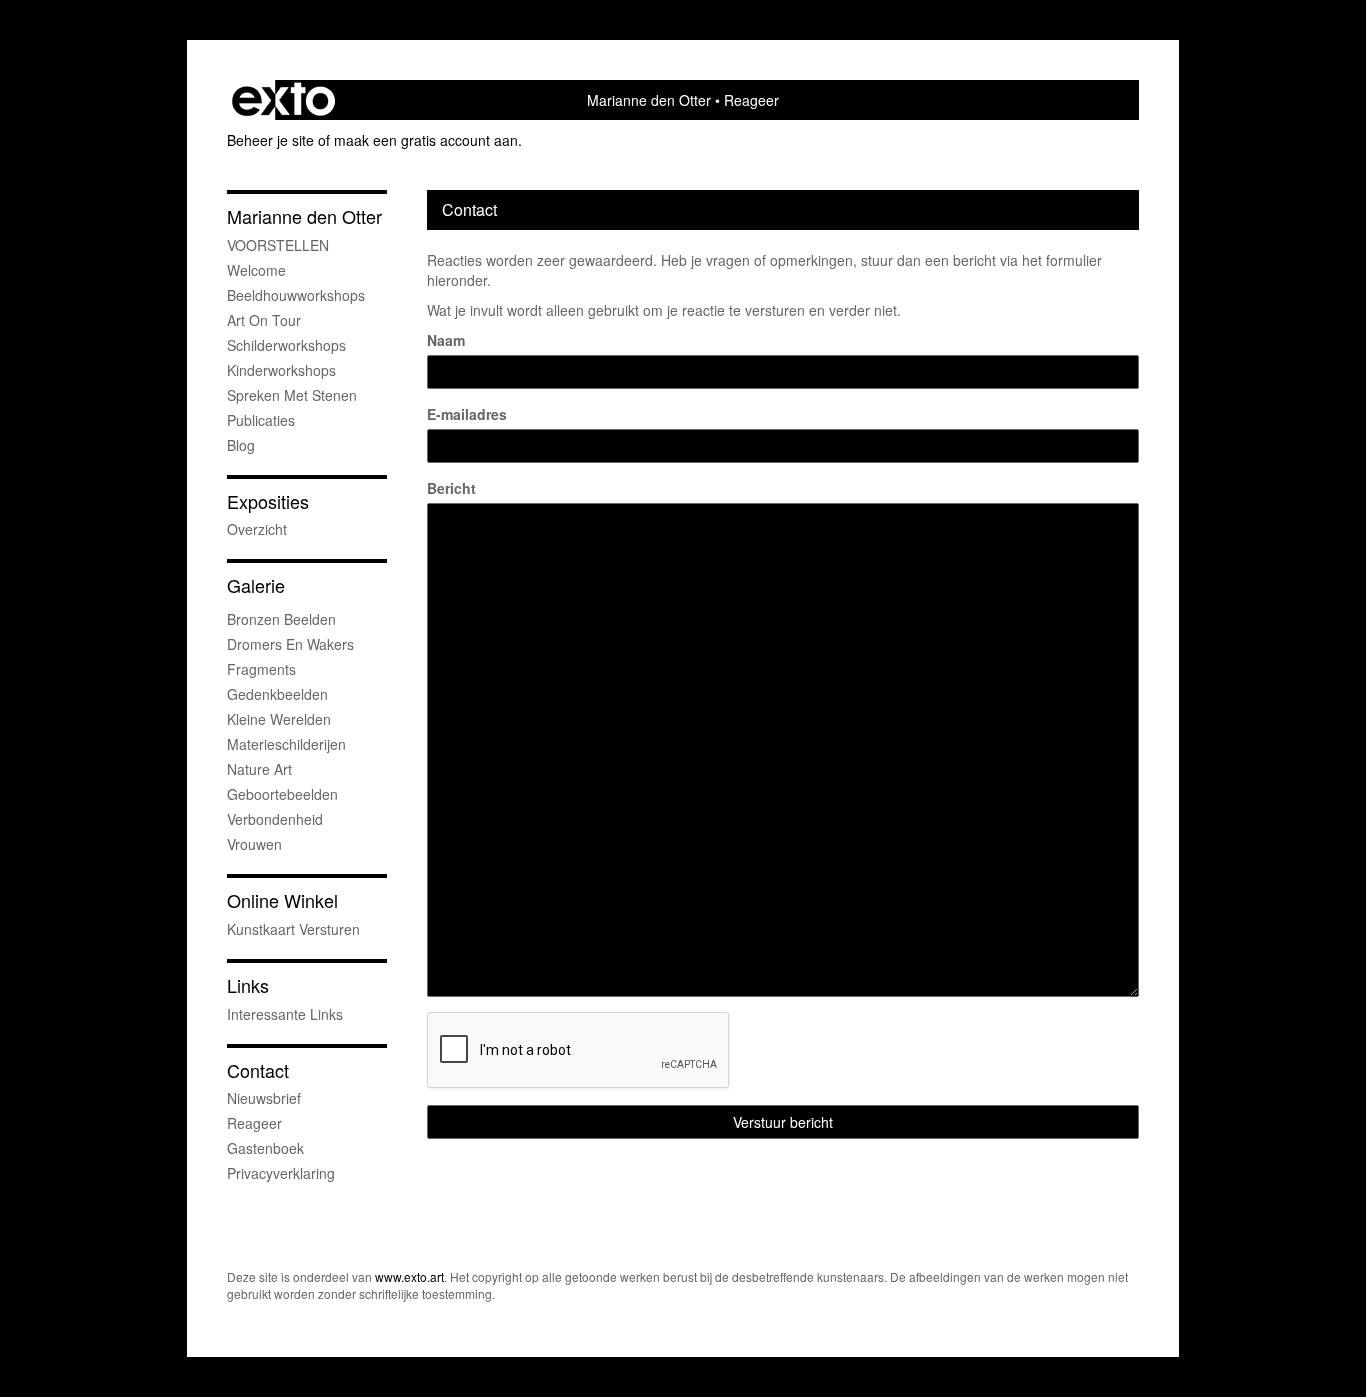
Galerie (256, 585)
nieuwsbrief (264, 1098)
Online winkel (282, 900)
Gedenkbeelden (277, 694)
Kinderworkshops (281, 370)
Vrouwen (254, 844)
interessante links (285, 1014)
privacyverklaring (281, 1173)
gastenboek (265, 1148)
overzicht (257, 529)
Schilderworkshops (286, 345)
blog (241, 445)
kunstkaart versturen (293, 929)
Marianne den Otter (649, 100)
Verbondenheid (275, 819)
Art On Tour (264, 320)
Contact (258, 1070)
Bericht (451, 488)
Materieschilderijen (286, 744)
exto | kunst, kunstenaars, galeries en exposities (283, 100)
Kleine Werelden (279, 719)
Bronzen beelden (281, 619)
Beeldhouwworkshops (296, 295)
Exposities (268, 501)
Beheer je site (270, 140)
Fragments (261, 669)
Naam (446, 340)
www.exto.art (409, 1276)
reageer (254, 1123)
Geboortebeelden (282, 794)
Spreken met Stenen (292, 395)
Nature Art (259, 769)
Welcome (256, 270)
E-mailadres (467, 414)
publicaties (261, 420)
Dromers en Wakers (290, 644)
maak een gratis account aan (426, 140)
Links (248, 985)
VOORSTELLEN (278, 245)
